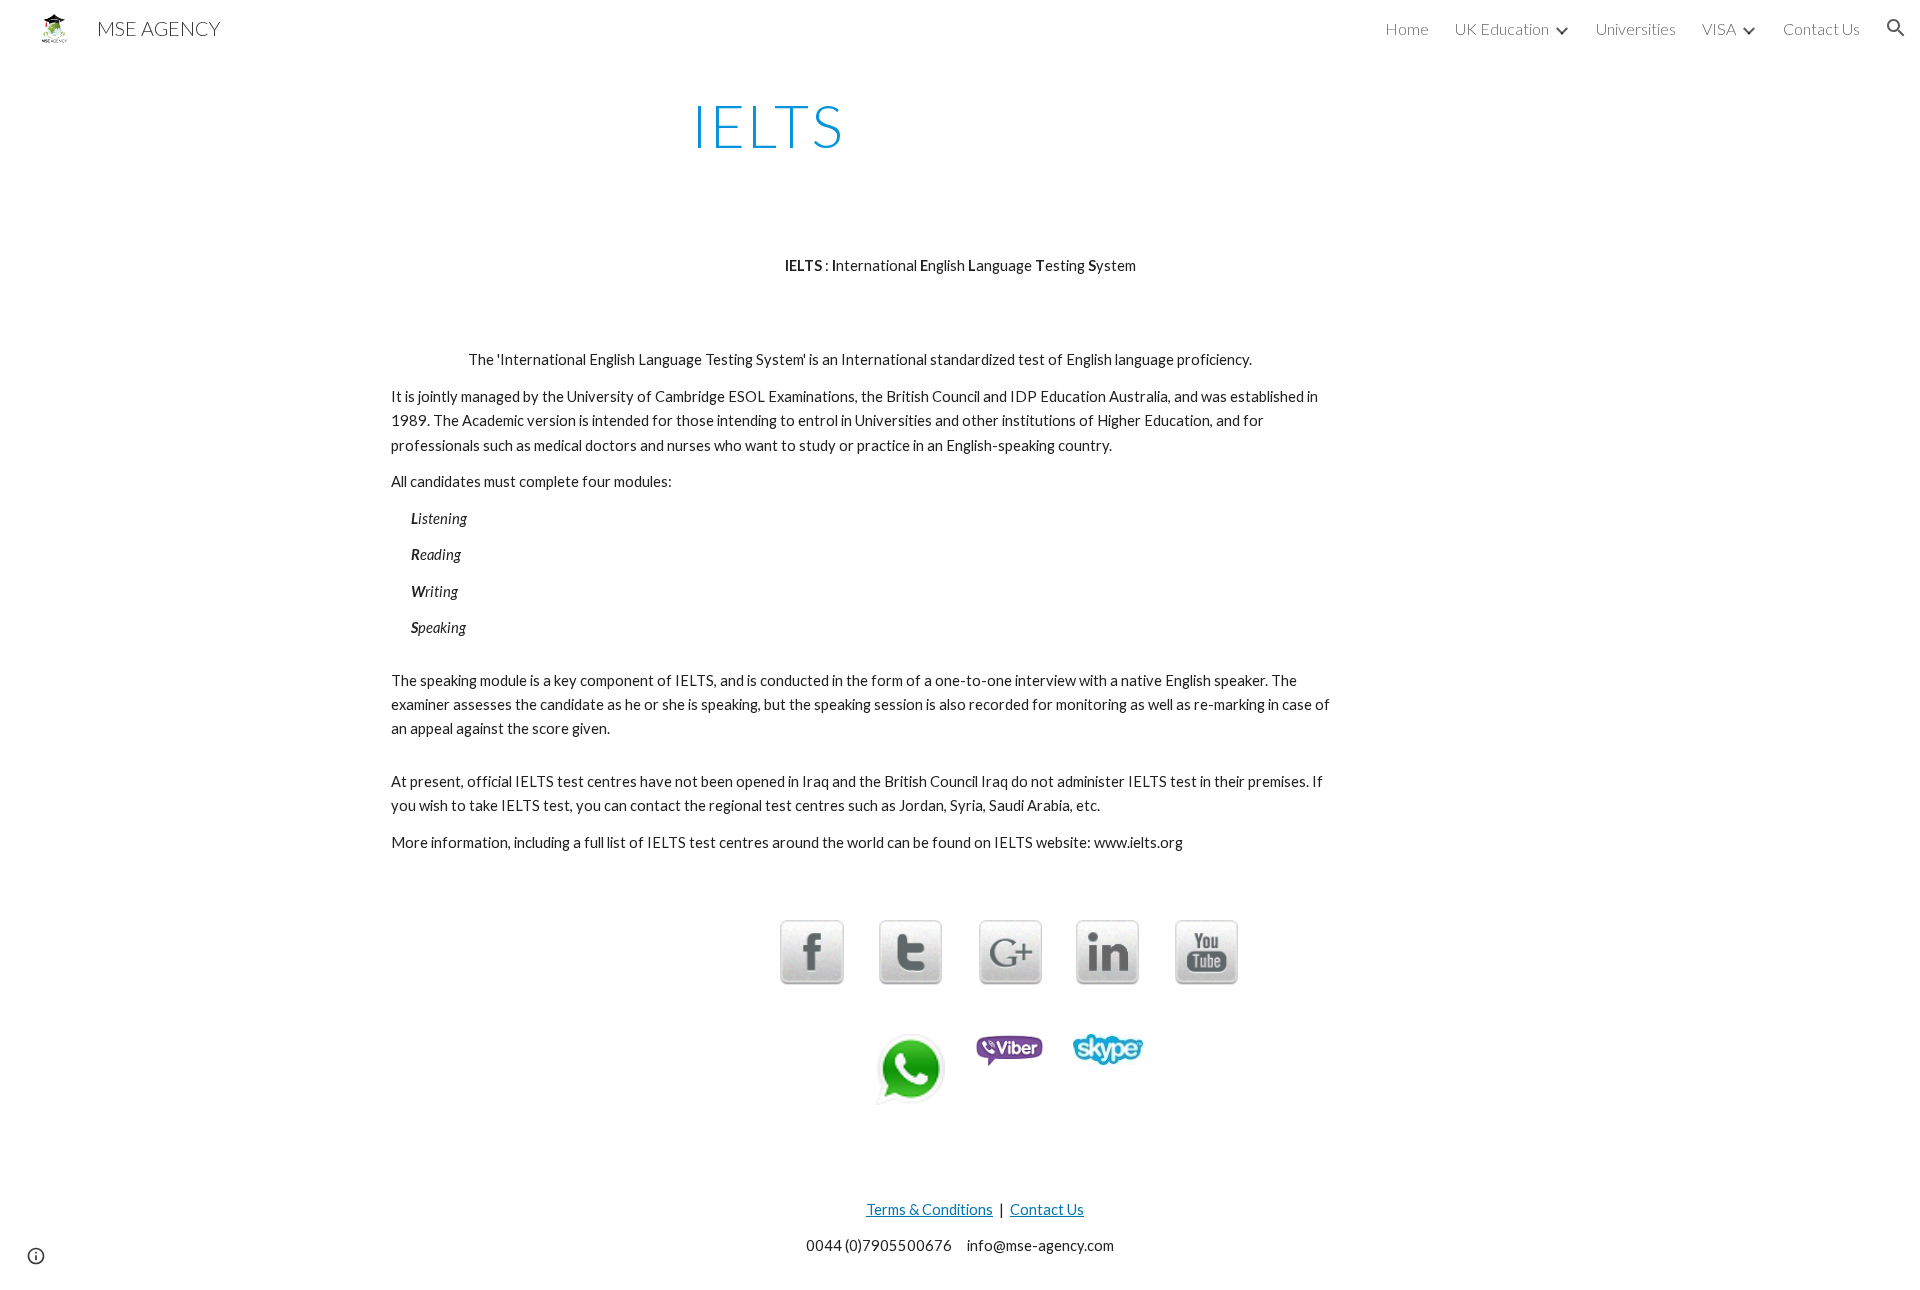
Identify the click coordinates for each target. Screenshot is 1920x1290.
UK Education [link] (1502, 28)
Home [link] (1407, 28)
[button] (1896, 28)
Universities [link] (1636, 28)
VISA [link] (1719, 28)
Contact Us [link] (1821, 28)
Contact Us (1047, 1209)
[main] (768, 125)
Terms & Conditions (929, 1209)
